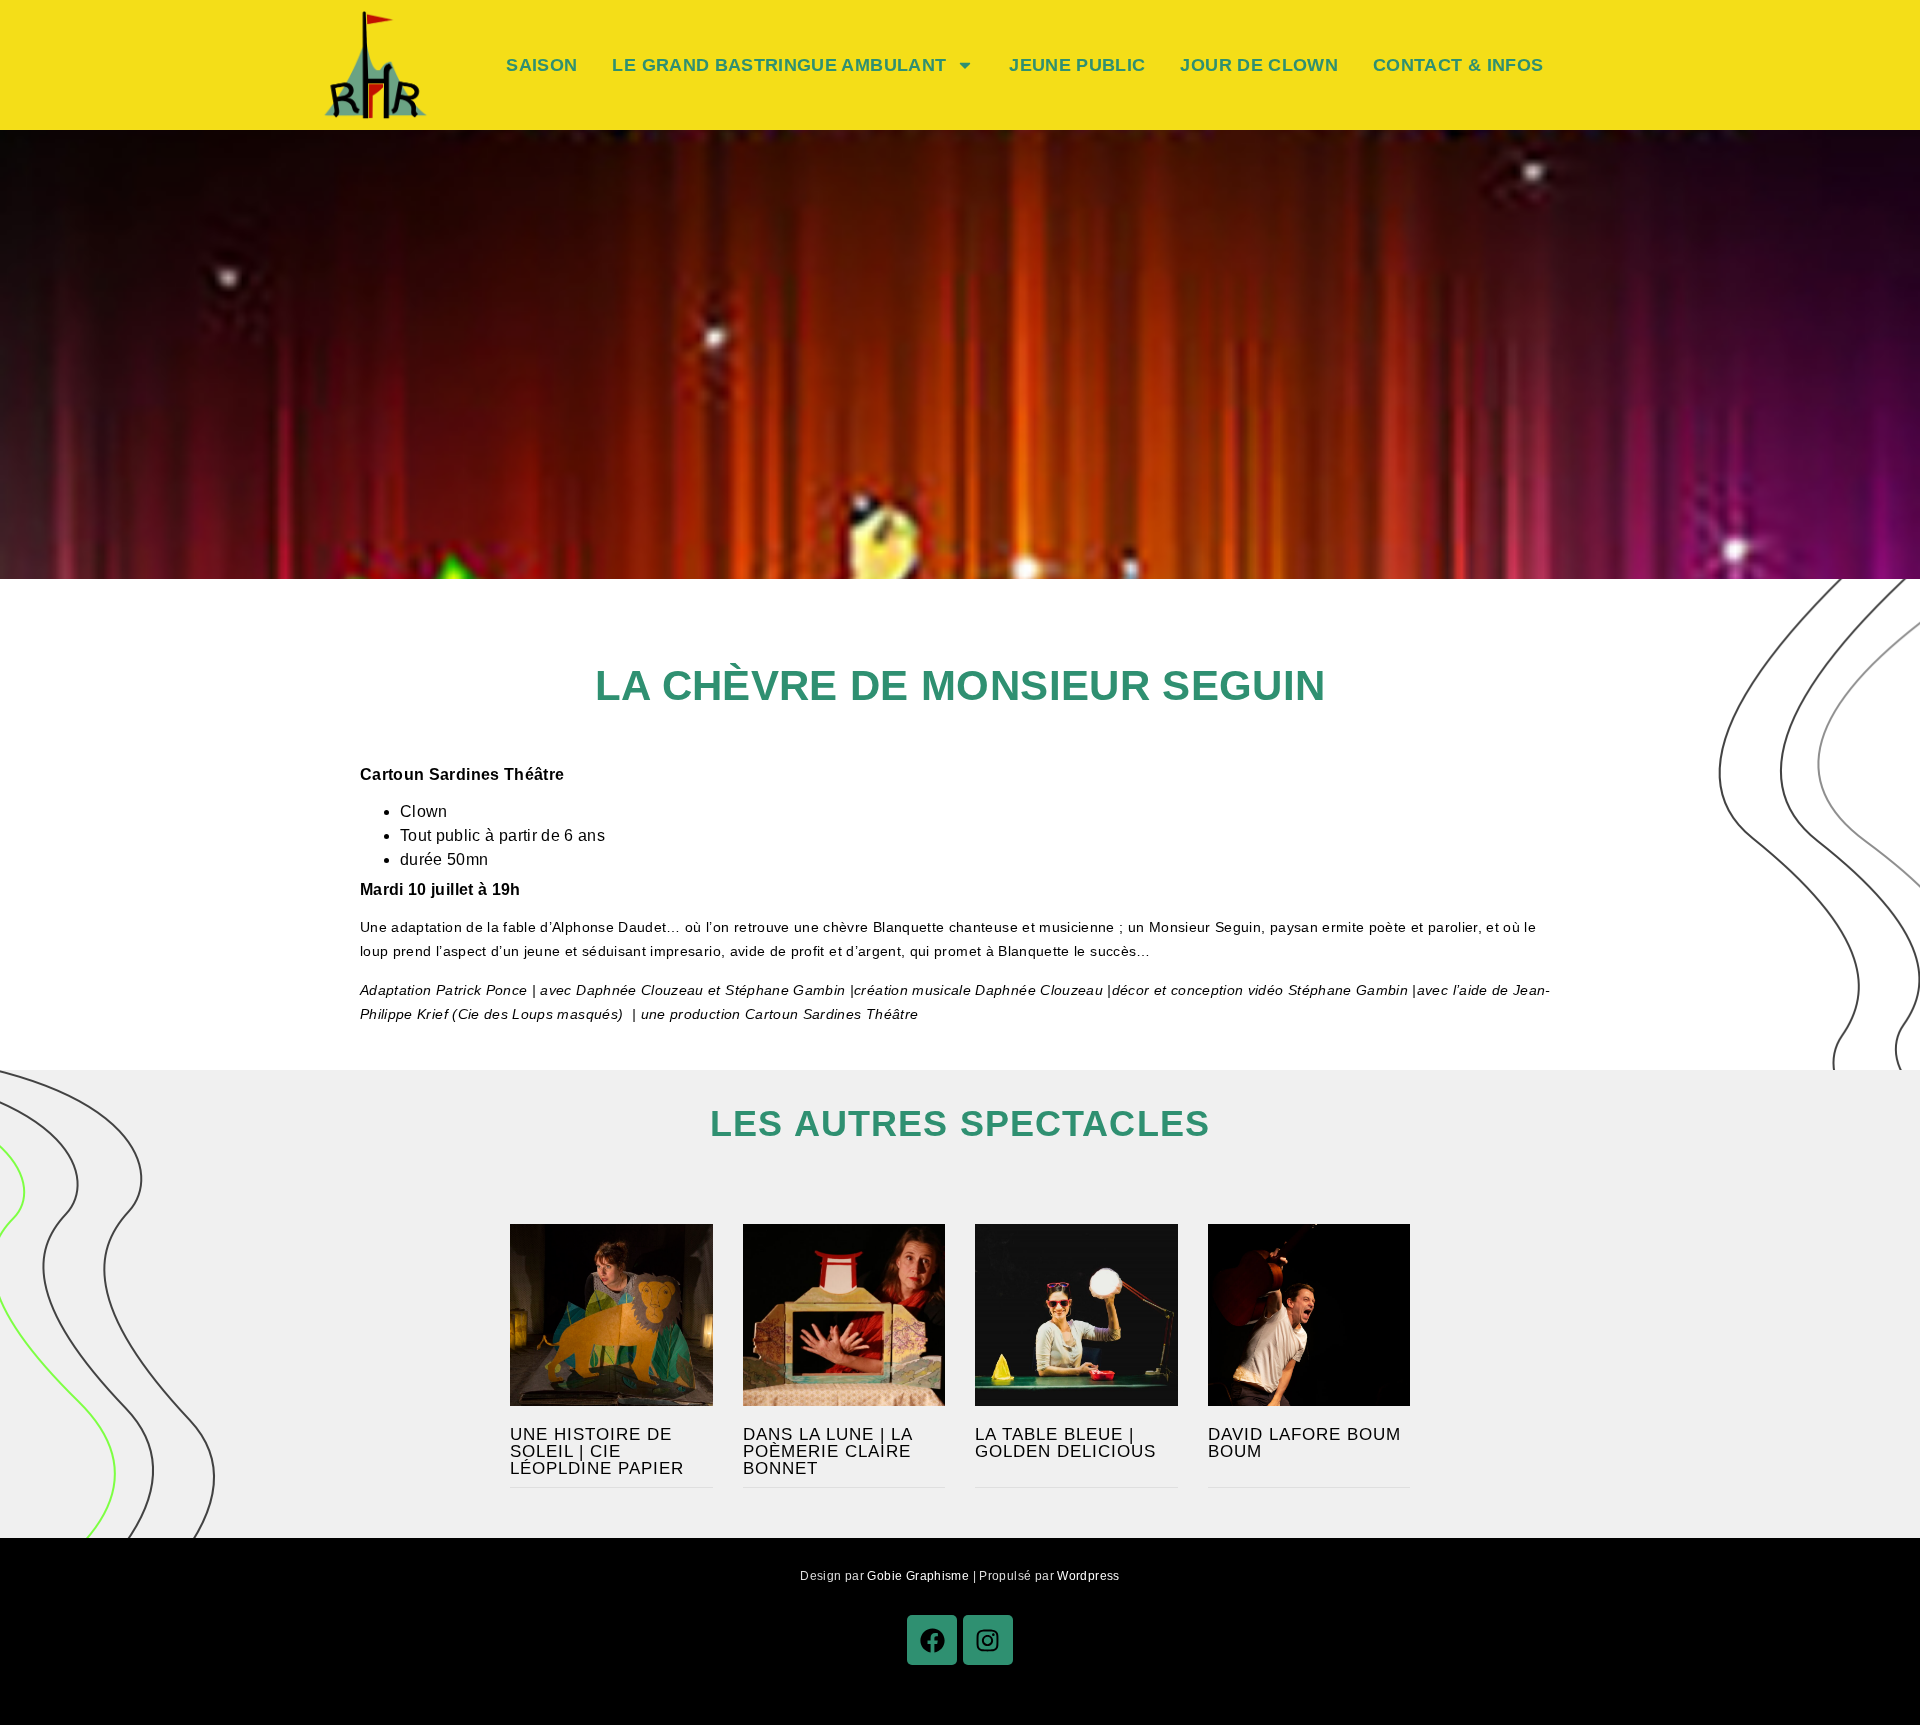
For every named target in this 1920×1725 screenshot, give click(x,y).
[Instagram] (988, 1640)
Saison (541, 65)
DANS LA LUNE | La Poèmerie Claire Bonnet (827, 1451)
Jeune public (1077, 65)
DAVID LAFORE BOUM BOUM (1304, 1443)
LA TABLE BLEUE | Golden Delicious (1065, 1443)
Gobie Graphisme (918, 1576)
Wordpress (1088, 1576)
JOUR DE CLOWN (1259, 65)
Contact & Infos (1458, 65)
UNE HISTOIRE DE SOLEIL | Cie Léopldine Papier (597, 1451)
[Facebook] (932, 1640)
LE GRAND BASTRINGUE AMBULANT (779, 65)
